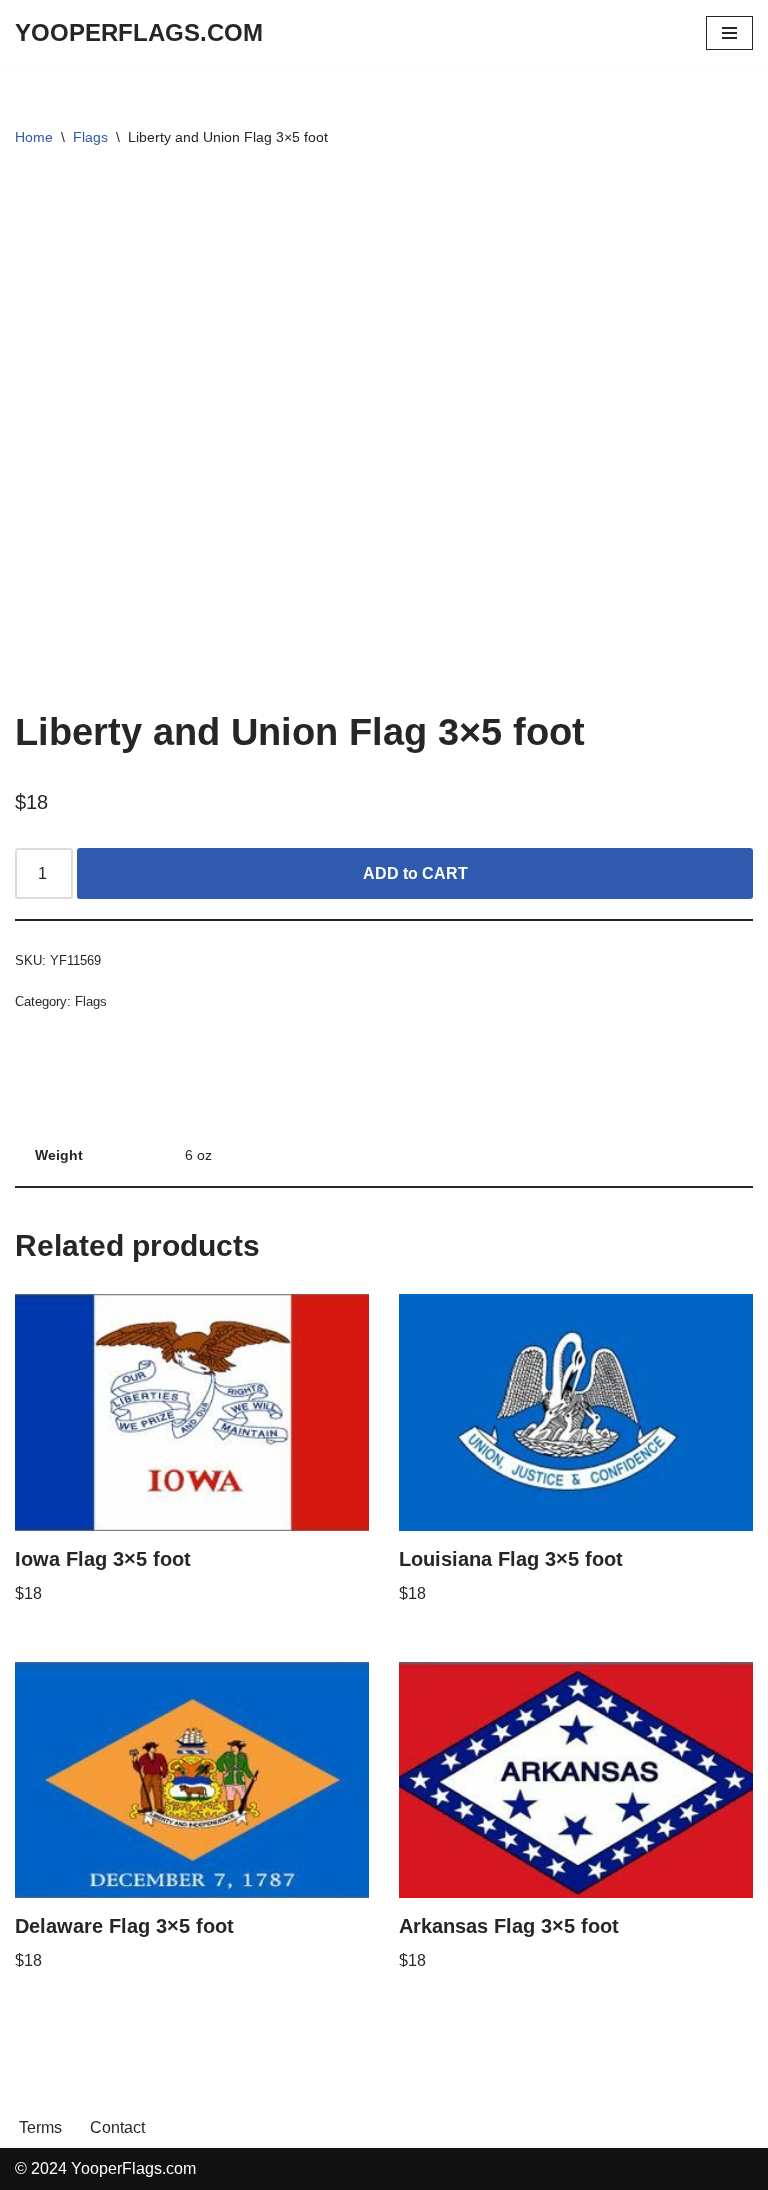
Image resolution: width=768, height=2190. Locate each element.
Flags (90, 137)
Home (34, 137)
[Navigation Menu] (729, 33)
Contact (117, 2127)
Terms (40, 2127)
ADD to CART (415, 873)
